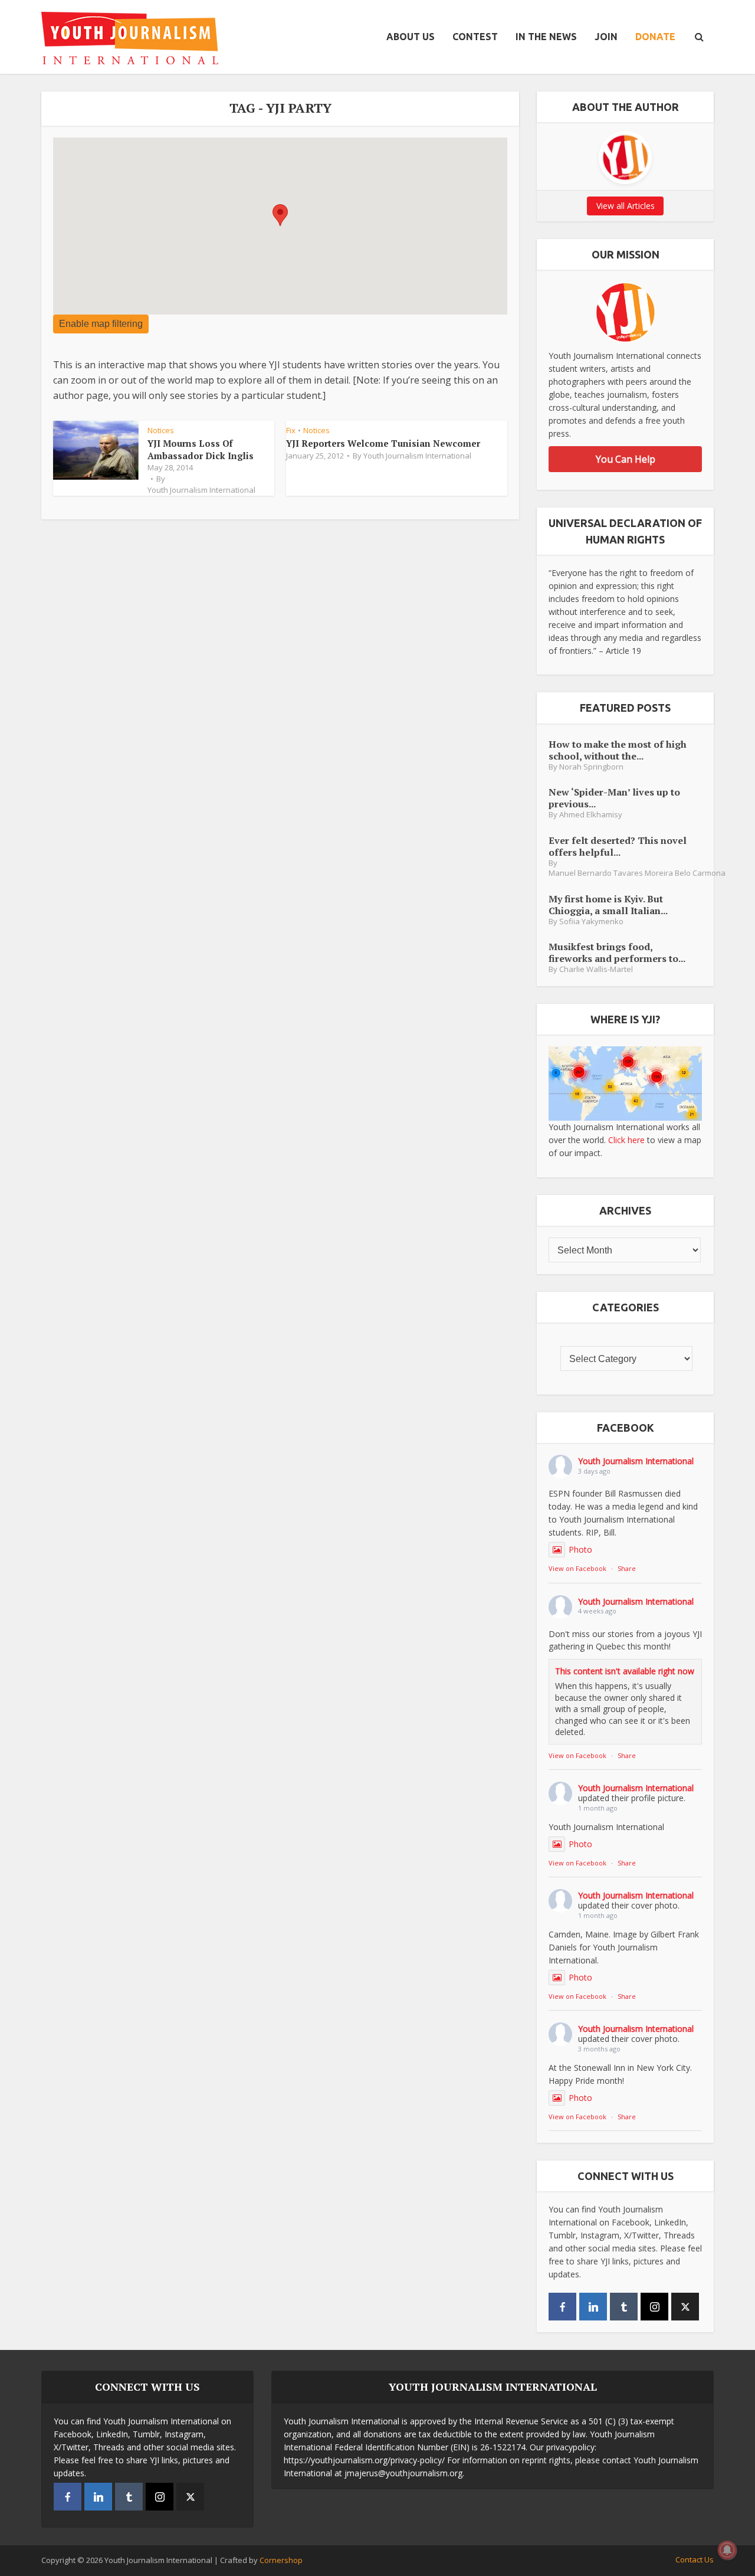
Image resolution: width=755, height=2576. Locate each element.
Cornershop (281, 2560)
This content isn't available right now (625, 1671)
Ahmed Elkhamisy (591, 815)
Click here (626, 1140)
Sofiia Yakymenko (591, 922)
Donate (655, 37)
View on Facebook (577, 1568)
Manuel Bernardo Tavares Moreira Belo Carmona (637, 873)
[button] (280, 215)
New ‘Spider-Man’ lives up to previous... (614, 798)
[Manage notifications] (727, 2550)
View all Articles (626, 206)
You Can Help (626, 459)
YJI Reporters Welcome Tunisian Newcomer (383, 443)
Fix (291, 430)
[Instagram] (654, 2307)
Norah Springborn (591, 767)
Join (606, 37)
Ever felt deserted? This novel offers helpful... (618, 846)
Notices (161, 430)
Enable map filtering (101, 324)
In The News (546, 37)
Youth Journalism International (201, 490)
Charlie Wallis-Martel (596, 969)
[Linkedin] (593, 2307)
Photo (580, 1549)
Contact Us (695, 2559)
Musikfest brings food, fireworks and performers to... (617, 952)
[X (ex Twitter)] (685, 2307)
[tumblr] (624, 2307)
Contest (475, 37)
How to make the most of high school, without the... (618, 750)
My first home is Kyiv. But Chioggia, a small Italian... (608, 904)
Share (627, 1568)
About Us (411, 37)
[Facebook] (562, 2307)
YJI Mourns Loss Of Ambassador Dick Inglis (201, 449)
